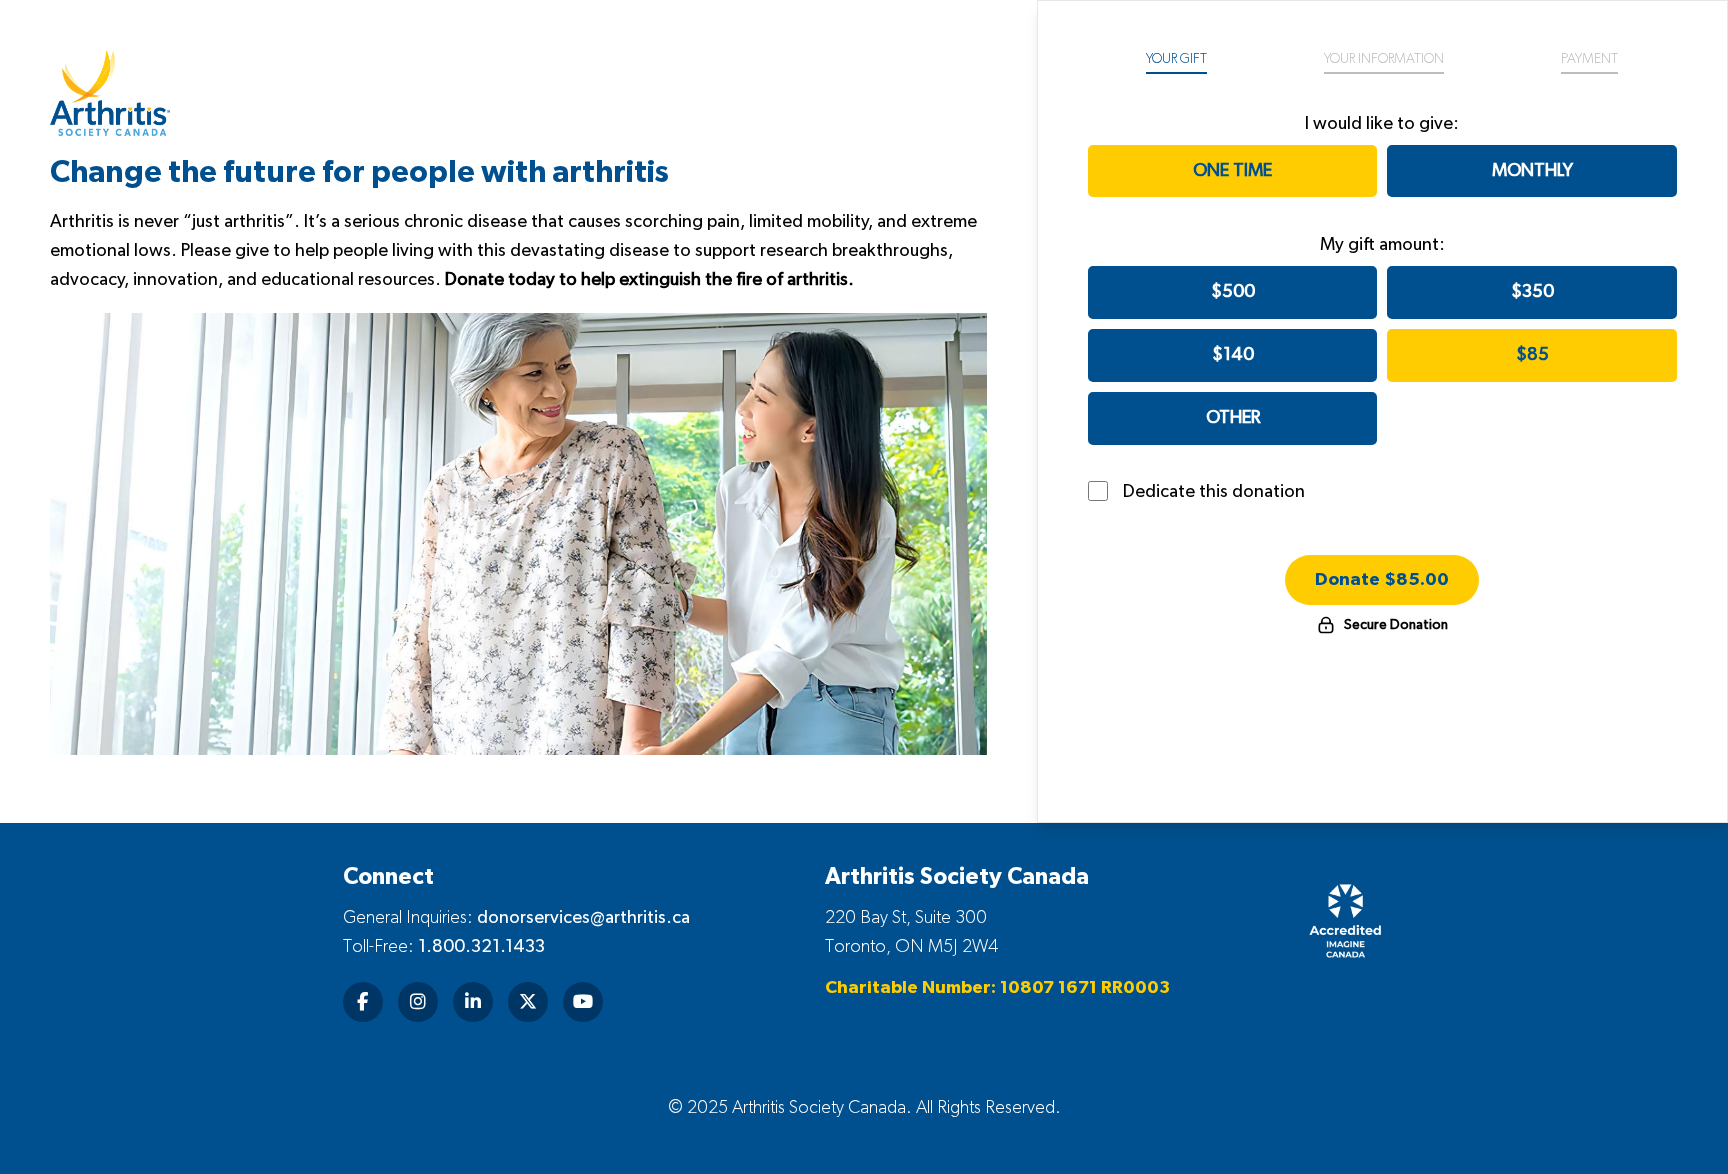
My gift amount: (1382, 245)
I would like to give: (1382, 124)
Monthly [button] (1532, 171)
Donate (1382, 580)
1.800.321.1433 (481, 947)
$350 (1532, 292)
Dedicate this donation (1214, 492)
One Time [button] (1232, 171)
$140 (1233, 355)
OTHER (1233, 418)
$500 (1233, 292)
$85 (1532, 355)
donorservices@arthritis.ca (583, 918)
